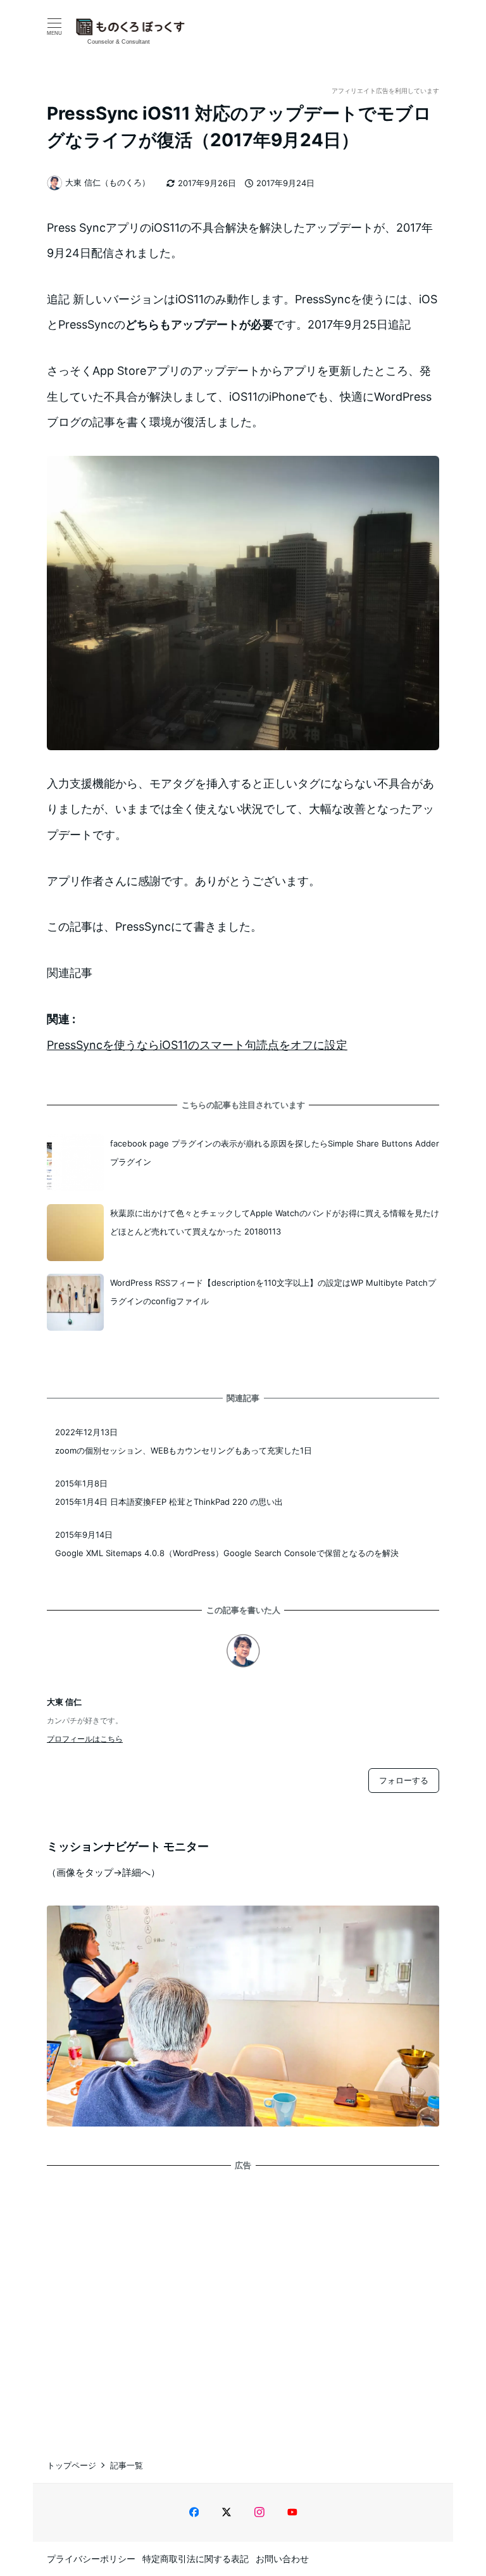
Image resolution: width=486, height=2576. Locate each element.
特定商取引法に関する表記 (196, 2559)
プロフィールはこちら (85, 1739)
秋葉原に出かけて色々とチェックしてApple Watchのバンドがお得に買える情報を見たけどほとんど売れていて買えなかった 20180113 (275, 1222)
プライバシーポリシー (91, 2559)
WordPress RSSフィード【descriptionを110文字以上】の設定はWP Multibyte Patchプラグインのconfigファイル (273, 1292)
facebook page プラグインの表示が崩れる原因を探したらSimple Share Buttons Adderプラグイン (275, 1153)
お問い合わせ (282, 2559)
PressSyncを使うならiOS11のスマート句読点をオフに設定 (197, 1045)
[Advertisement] (243, 2303)
